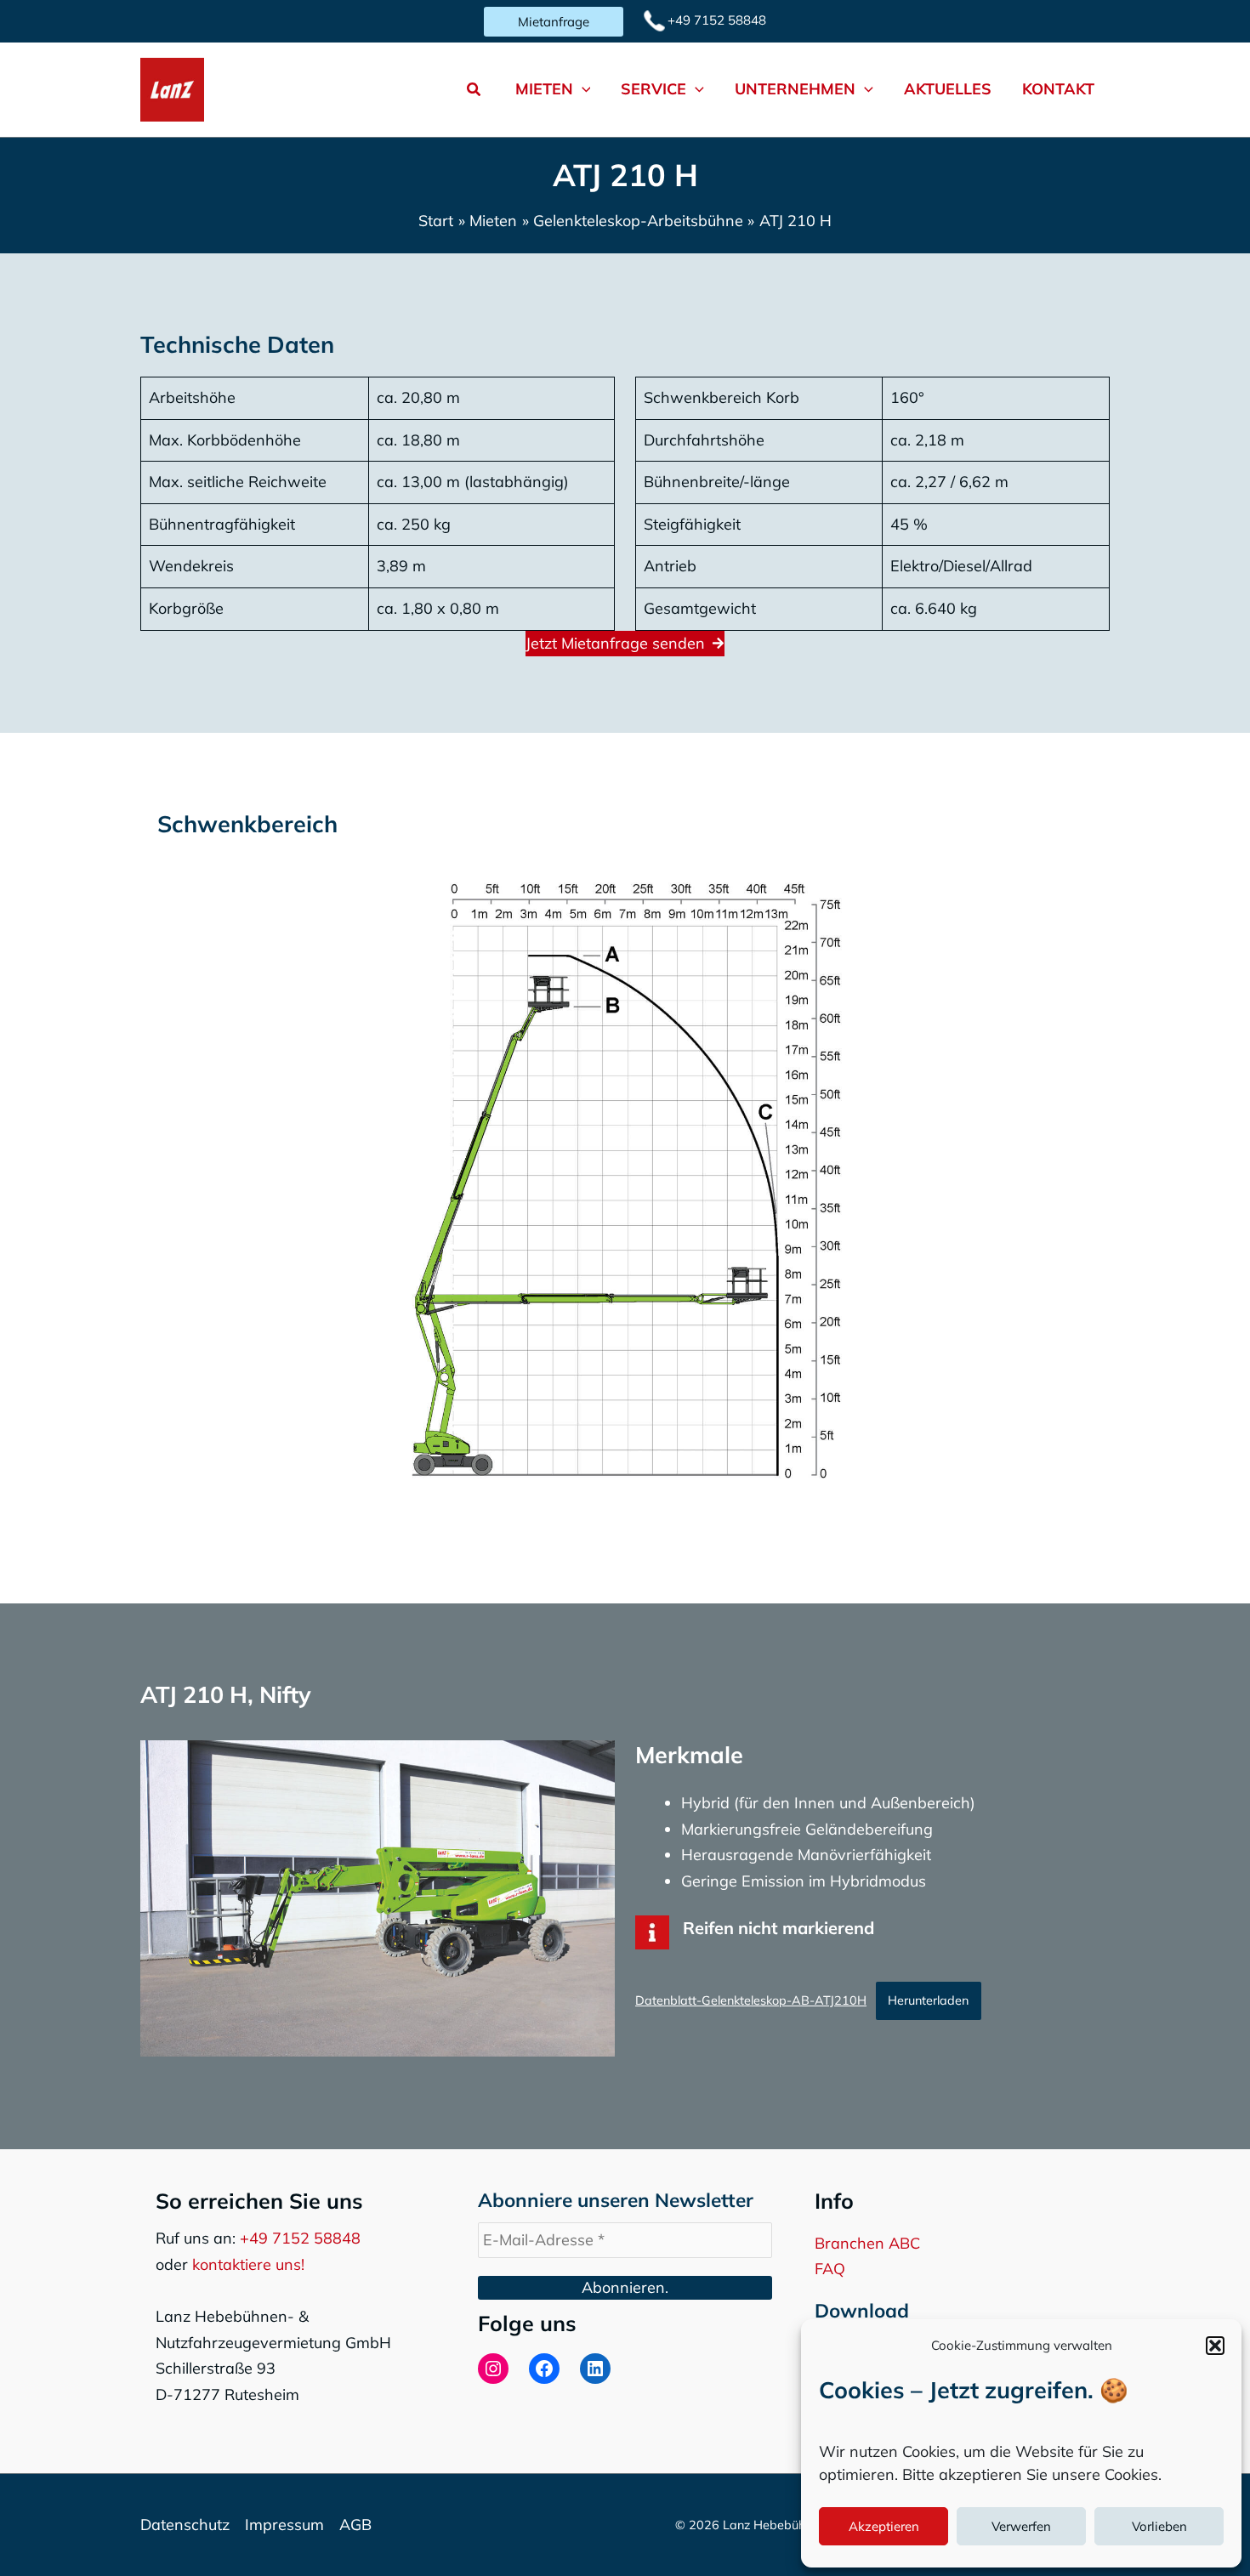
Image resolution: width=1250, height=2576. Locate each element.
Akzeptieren (884, 2526)
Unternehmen (795, 89)
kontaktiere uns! (248, 2264)
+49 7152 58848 (300, 2238)
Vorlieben (1159, 2526)
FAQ (830, 2269)
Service (653, 89)
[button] (1215, 2346)
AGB (355, 2525)
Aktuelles (948, 89)
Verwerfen (1021, 2526)
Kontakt (1058, 89)
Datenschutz (185, 2525)
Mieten (544, 89)
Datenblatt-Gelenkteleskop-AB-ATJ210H (751, 2000)
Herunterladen (928, 2000)
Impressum (284, 2525)
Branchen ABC (867, 2243)
